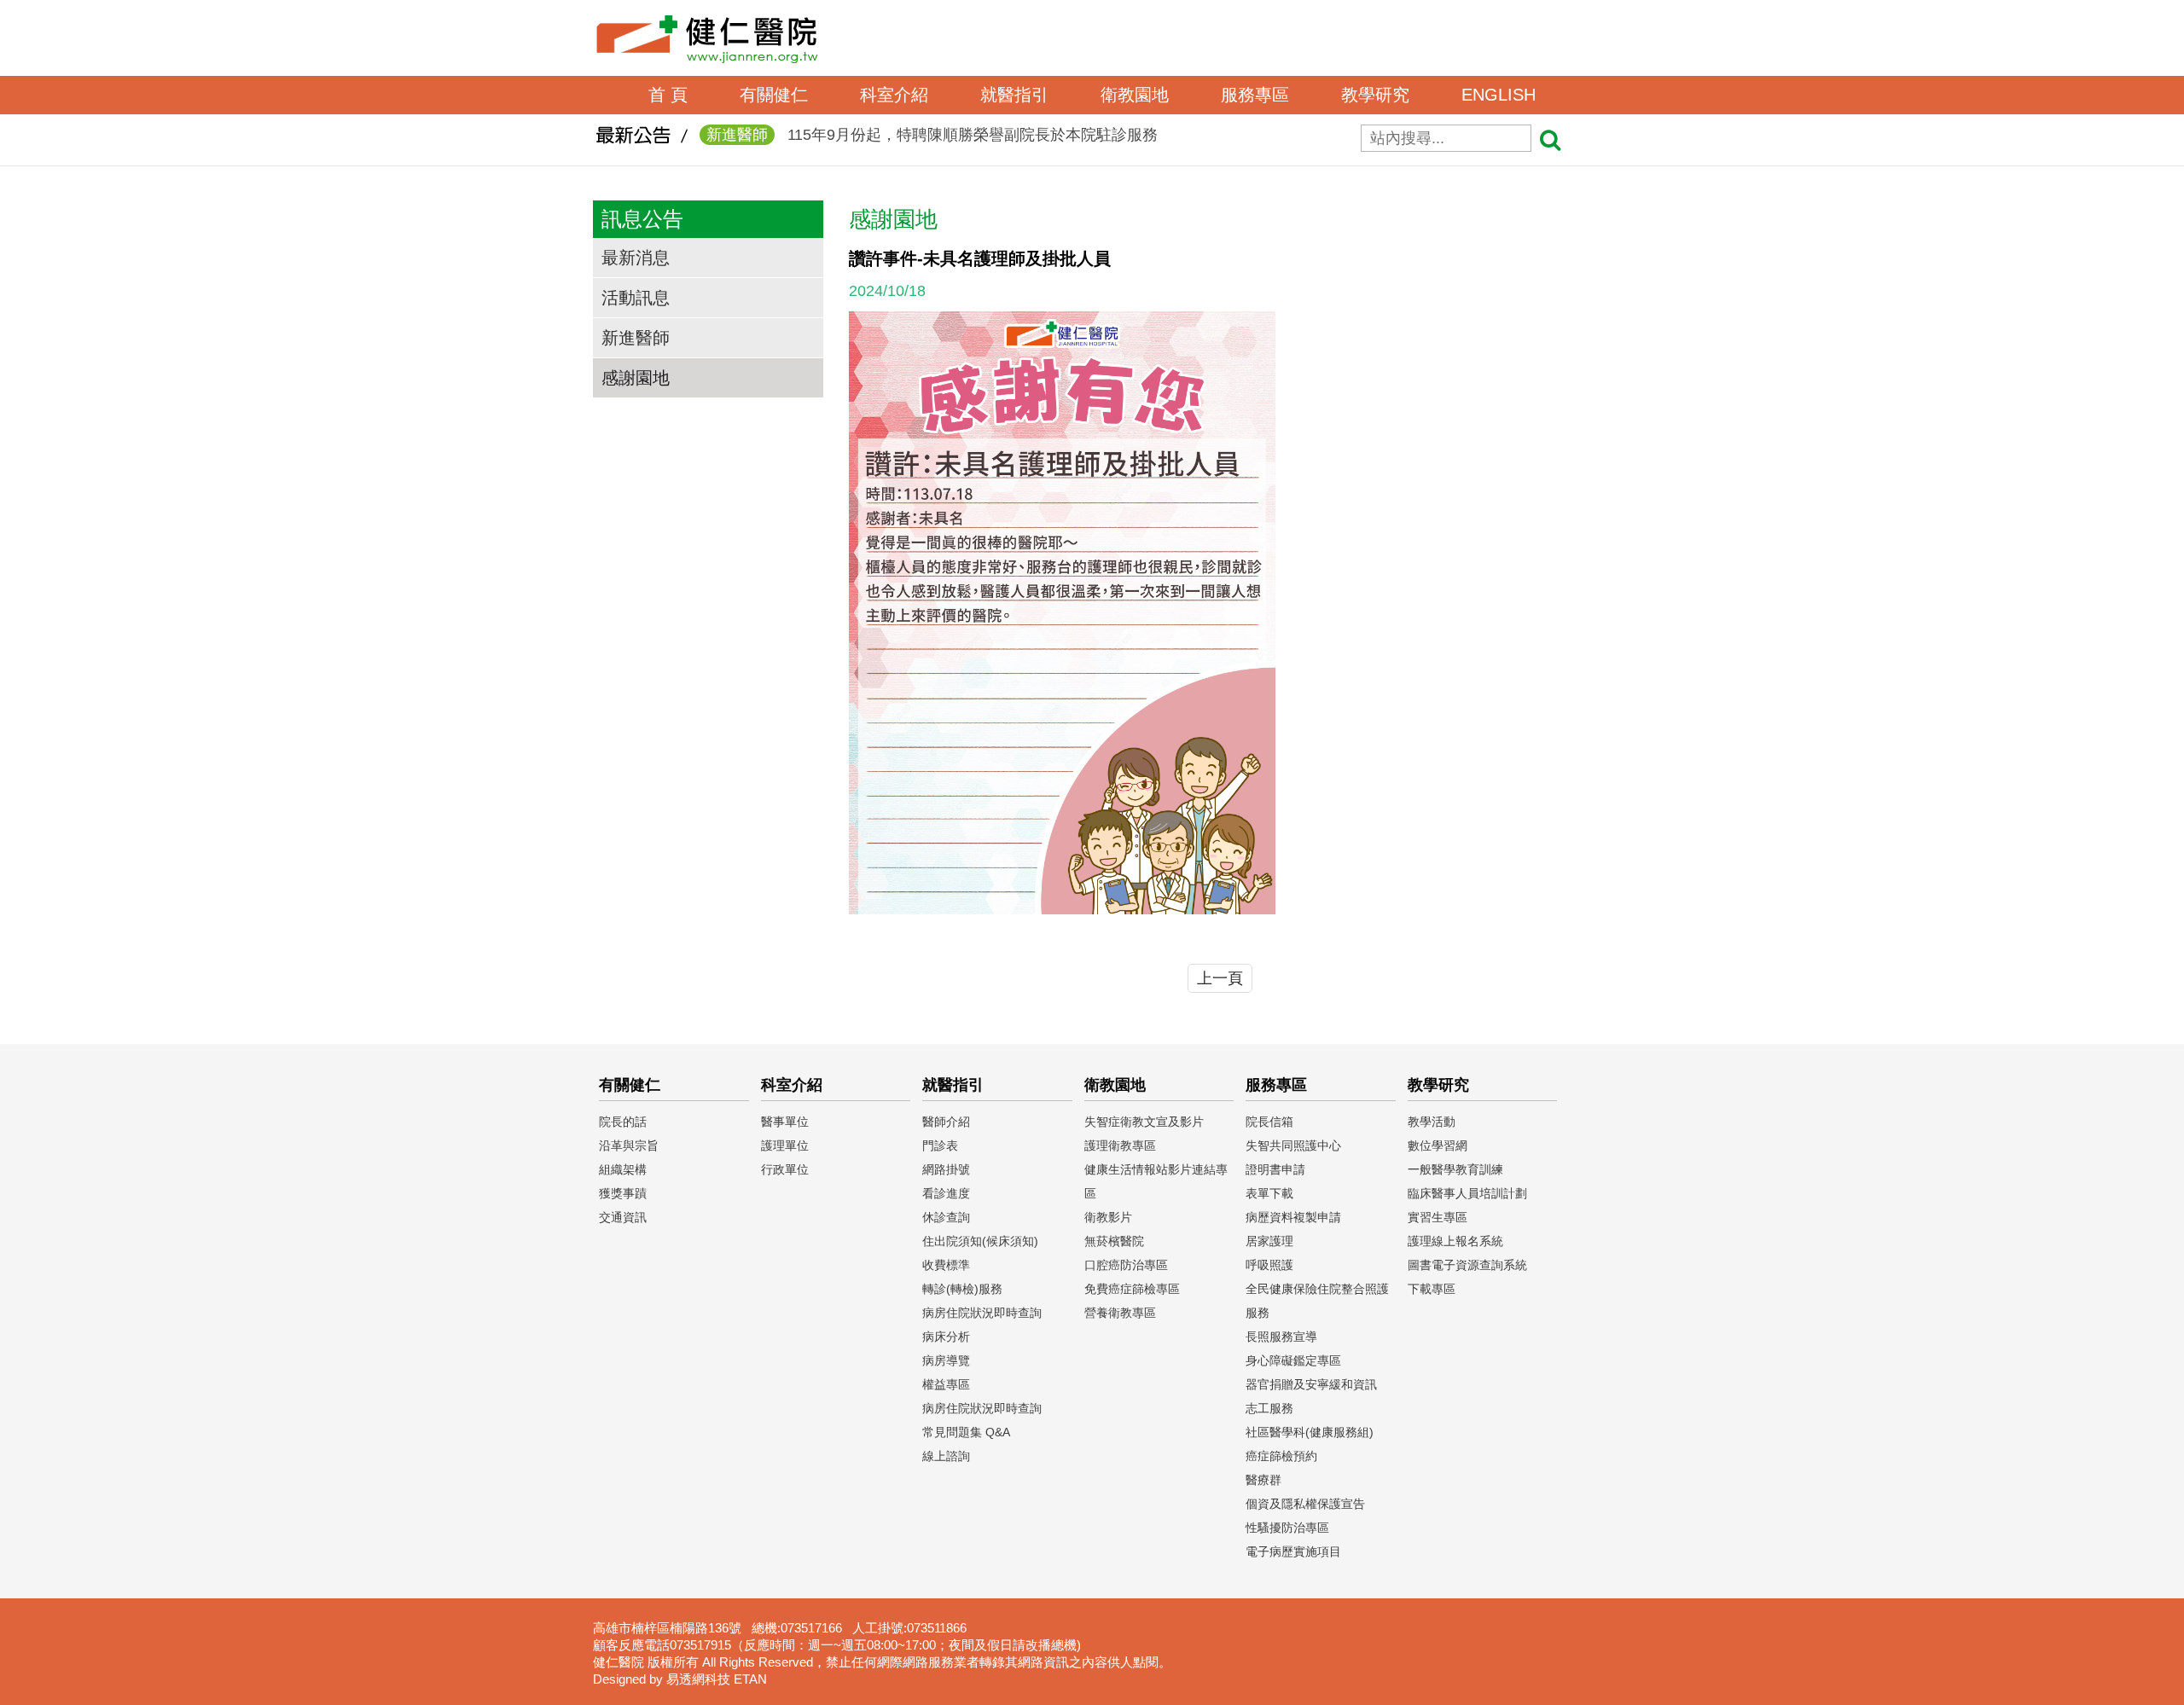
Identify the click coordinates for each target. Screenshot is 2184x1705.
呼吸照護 (1269, 1265)
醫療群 (1263, 1480)
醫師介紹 (946, 1122)
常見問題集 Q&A (966, 1432)
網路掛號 (946, 1169)
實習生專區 (1438, 1217)
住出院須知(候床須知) (980, 1241)
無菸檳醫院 (1114, 1241)
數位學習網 (1438, 1145)
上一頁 (1220, 978)
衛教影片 (1108, 1217)
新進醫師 (636, 338)
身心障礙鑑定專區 (1293, 1360)
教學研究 (1375, 95)
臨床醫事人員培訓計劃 (1467, 1193)
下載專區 (1432, 1289)
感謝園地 (636, 378)
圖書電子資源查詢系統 (1467, 1265)
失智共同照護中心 (1293, 1145)
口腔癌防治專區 (1126, 1265)
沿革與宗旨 (629, 1145)
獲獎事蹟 (623, 1193)
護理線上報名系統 (1455, 1241)
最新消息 (636, 258)
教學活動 (1432, 1122)
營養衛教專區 (1120, 1313)
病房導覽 (946, 1360)
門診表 (940, 1145)
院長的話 (623, 1122)
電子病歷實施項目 (1293, 1551)
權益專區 (946, 1384)
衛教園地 (1135, 95)
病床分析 (946, 1337)
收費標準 (946, 1265)
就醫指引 (1014, 95)
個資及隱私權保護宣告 (1305, 1504)
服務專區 (1255, 95)
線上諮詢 (946, 1456)
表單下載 (1269, 1193)
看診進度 (946, 1193)
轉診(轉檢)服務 (962, 1289)
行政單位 (785, 1169)
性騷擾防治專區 (1287, 1528)
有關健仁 (774, 95)
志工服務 (1269, 1408)
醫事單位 (785, 1122)
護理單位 (785, 1145)
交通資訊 (623, 1217)
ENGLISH (1499, 95)
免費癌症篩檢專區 (1132, 1289)
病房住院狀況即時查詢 (982, 1313)
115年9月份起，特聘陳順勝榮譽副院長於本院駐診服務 (932, 135)
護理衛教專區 (1120, 1145)
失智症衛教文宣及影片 (1144, 1122)
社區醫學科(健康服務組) (1310, 1432)
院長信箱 (1269, 1122)
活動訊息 (636, 298)
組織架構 (623, 1169)
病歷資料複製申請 (1293, 1217)
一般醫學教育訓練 (1455, 1169)
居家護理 (1269, 1241)
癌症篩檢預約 (1281, 1456)
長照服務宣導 (1281, 1337)
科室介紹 (894, 95)
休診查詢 (946, 1217)
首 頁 (668, 95)
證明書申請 (1275, 1169)
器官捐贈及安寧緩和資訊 (1311, 1384)
